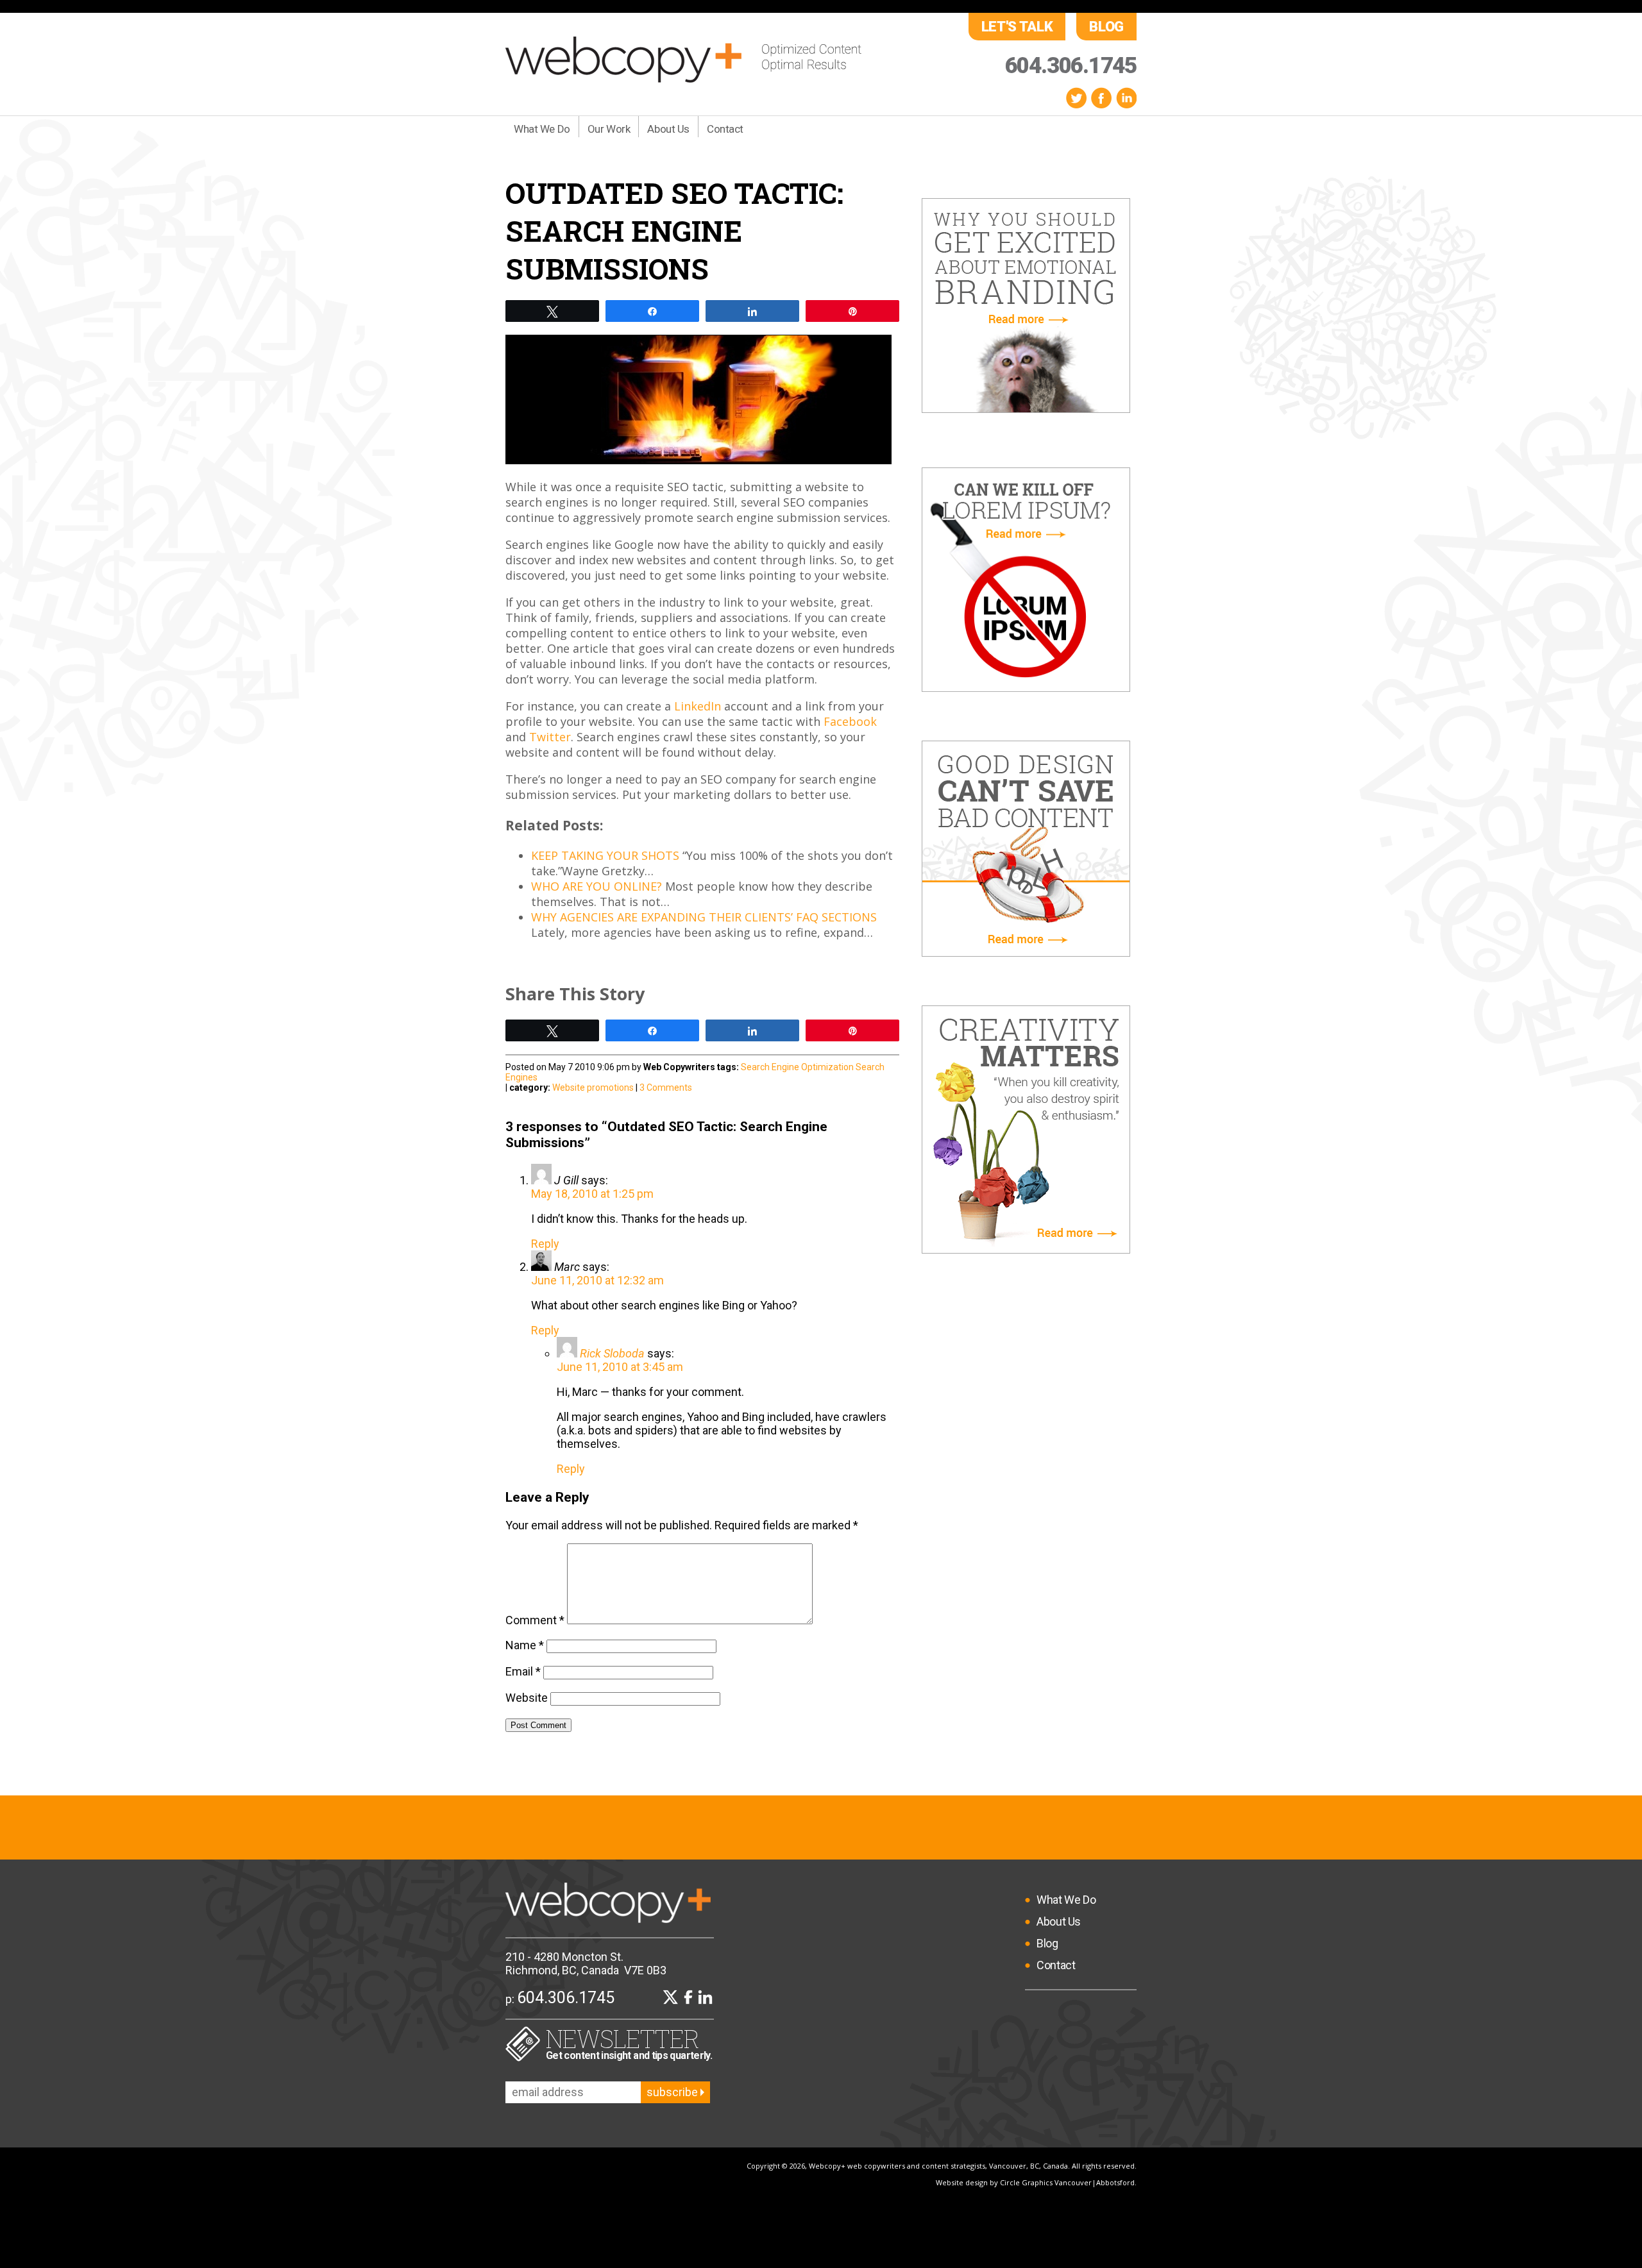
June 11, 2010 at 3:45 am (620, 1367)
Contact (725, 129)
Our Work (609, 129)
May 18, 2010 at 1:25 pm (592, 1194)
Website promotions (593, 1088)
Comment (535, 1620)
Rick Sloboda (612, 1353)
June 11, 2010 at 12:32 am (597, 1280)
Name (525, 1645)
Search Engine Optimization (797, 1067)
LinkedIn (1126, 98)
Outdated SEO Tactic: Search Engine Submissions (674, 231)
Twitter (1076, 98)
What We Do (542, 129)
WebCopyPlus (683, 60)
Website (527, 1698)
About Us (668, 129)
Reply (545, 1244)
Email (523, 1671)
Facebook (1101, 98)
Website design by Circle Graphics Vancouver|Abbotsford (1035, 2182)
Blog (1106, 27)
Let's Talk (1017, 27)
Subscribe (673, 2092)
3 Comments (666, 1088)
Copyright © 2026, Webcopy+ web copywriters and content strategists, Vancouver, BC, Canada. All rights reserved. (942, 2166)
